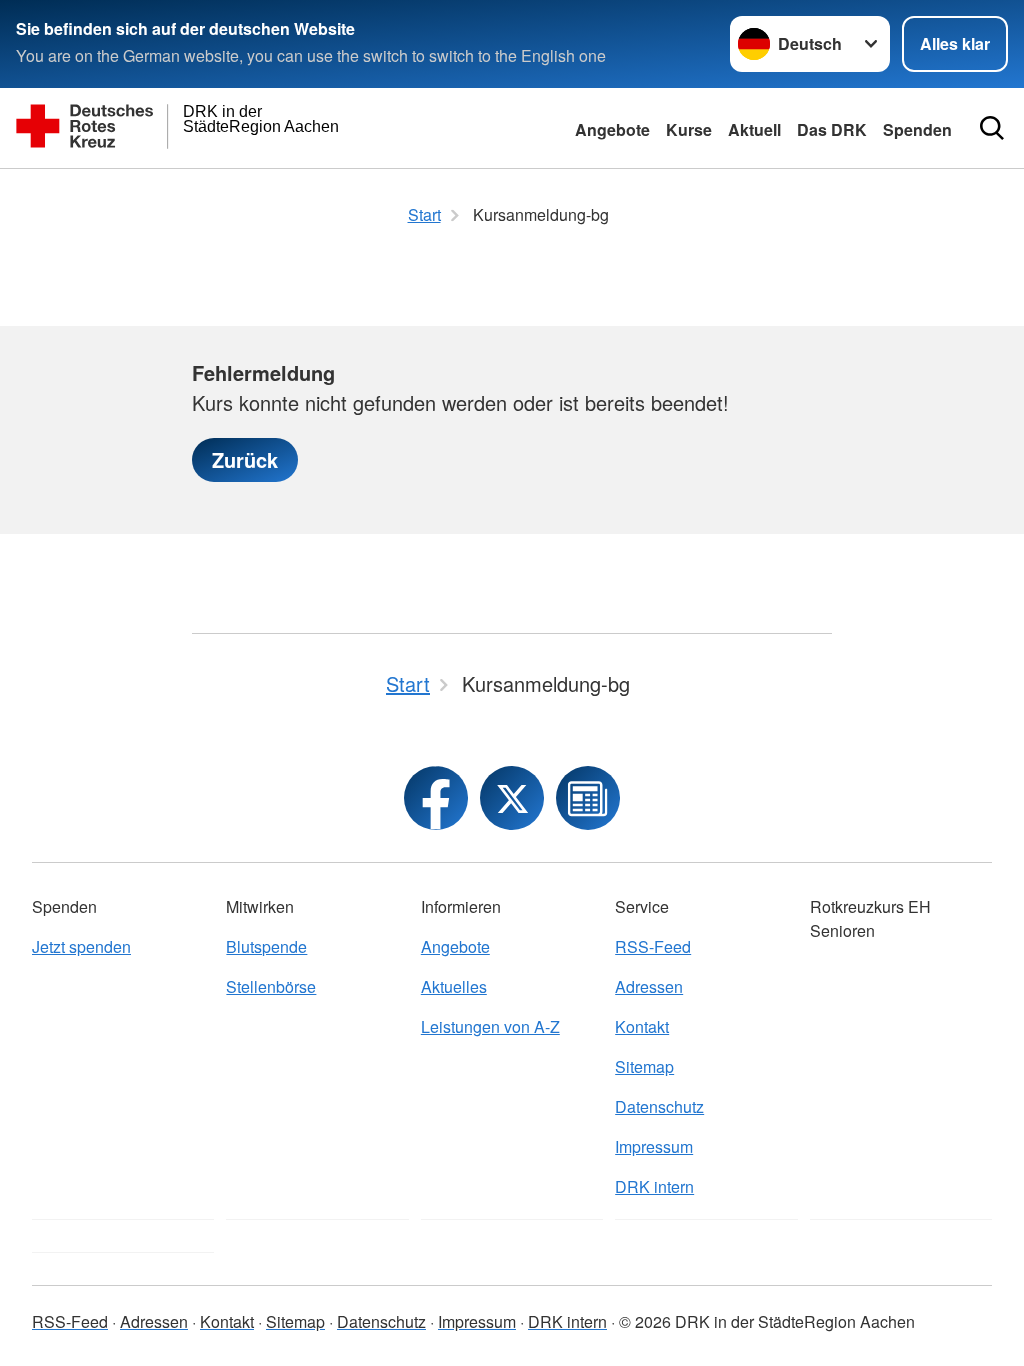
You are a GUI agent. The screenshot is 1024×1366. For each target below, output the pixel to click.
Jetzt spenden (81, 946)
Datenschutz (659, 1106)
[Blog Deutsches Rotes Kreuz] (588, 798)
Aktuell (754, 129)
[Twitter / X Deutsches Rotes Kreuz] (512, 798)
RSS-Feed (653, 946)
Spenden (917, 129)
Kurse (689, 129)
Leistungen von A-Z (490, 1026)
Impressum (654, 1146)
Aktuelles (454, 986)
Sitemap (644, 1066)
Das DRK (832, 129)
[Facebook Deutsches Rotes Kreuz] (436, 798)
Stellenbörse (271, 986)
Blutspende (266, 946)
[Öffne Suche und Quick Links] (992, 128)
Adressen (649, 986)
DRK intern (654, 1186)
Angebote (612, 129)
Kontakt (642, 1026)
